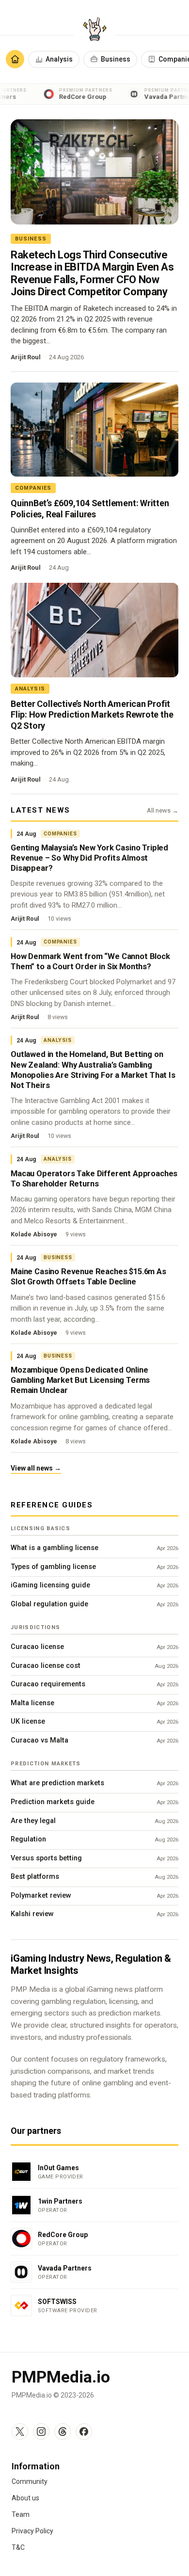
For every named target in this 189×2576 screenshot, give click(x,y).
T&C (18, 2547)
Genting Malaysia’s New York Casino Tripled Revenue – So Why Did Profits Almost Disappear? (89, 858)
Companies (33, 488)
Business (116, 59)
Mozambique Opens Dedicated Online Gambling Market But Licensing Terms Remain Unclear (80, 1380)
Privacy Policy (32, 2531)
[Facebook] (84, 2432)
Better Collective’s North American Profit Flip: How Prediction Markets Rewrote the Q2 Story (92, 715)
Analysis (59, 59)
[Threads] (63, 2432)
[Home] (15, 59)
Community (30, 2481)
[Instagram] (41, 2432)
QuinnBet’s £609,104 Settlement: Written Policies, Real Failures (90, 508)
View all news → (36, 1468)
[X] (20, 2432)
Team (21, 2514)
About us (25, 2498)
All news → (163, 810)
